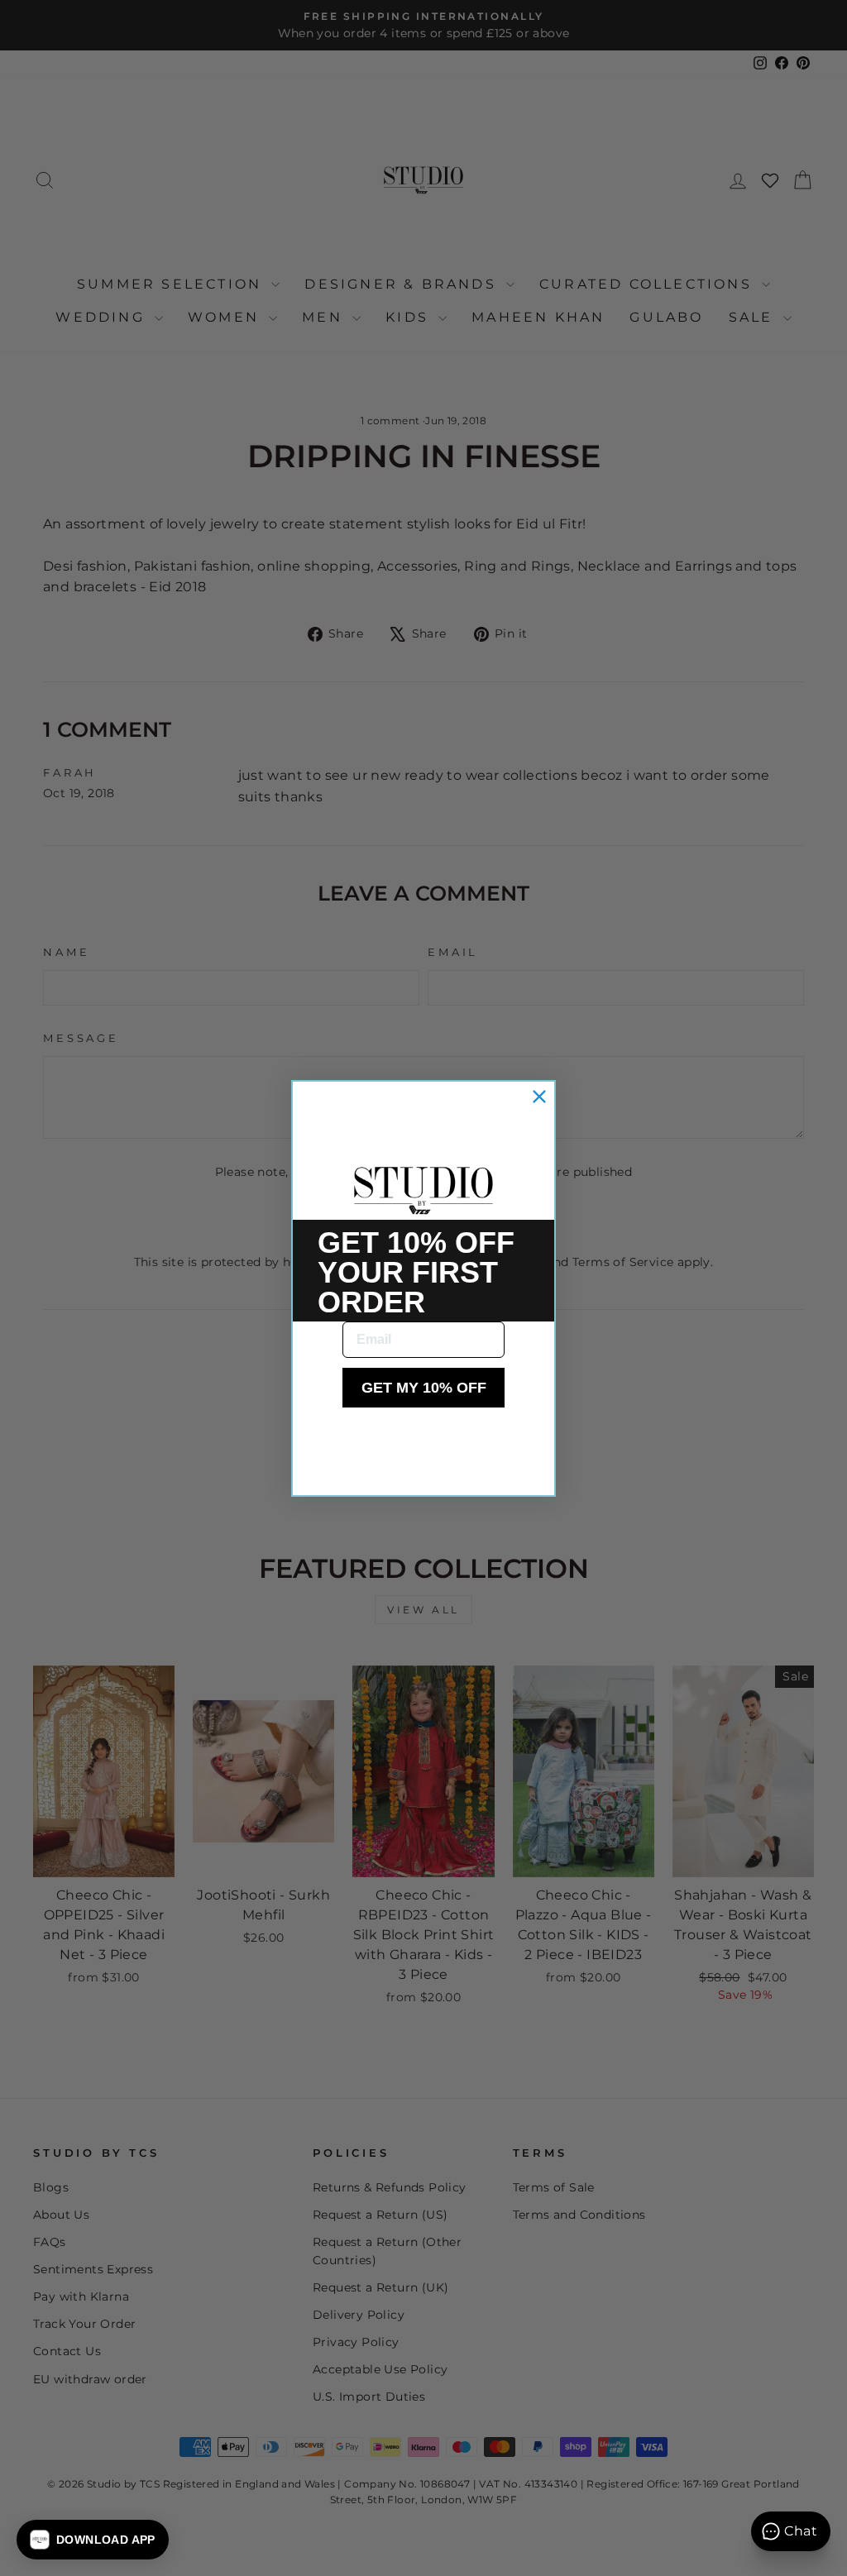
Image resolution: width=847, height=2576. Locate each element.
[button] (93, 2540)
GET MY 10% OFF (424, 1388)
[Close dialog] (539, 1097)
